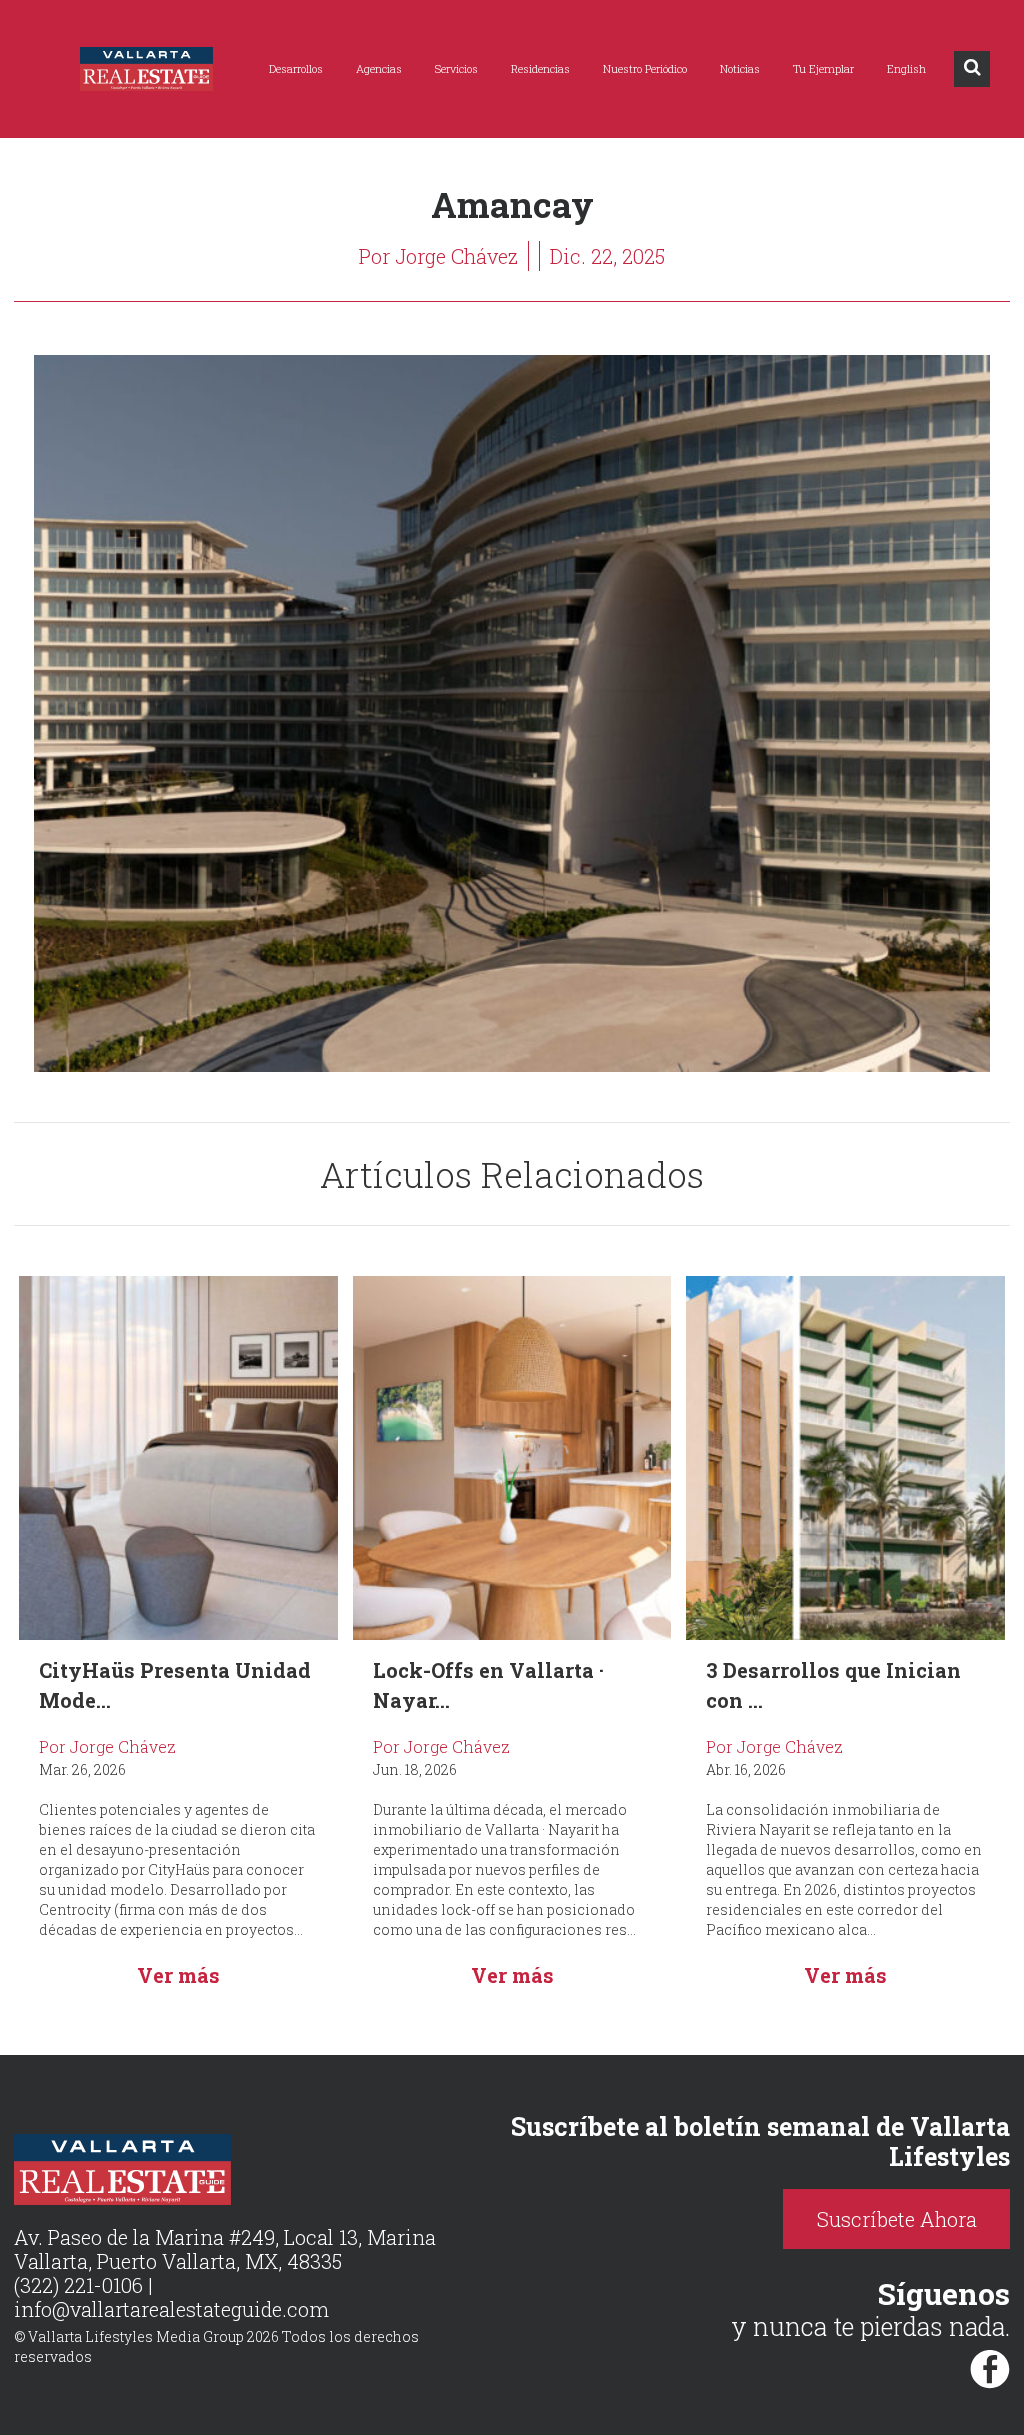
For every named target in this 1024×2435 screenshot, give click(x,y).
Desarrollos (296, 68)
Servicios (456, 68)
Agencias (379, 68)
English (906, 68)
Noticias (740, 68)
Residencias (540, 68)
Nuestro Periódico (645, 68)
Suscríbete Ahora (897, 2219)
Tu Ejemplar (823, 68)
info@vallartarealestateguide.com (171, 2309)
